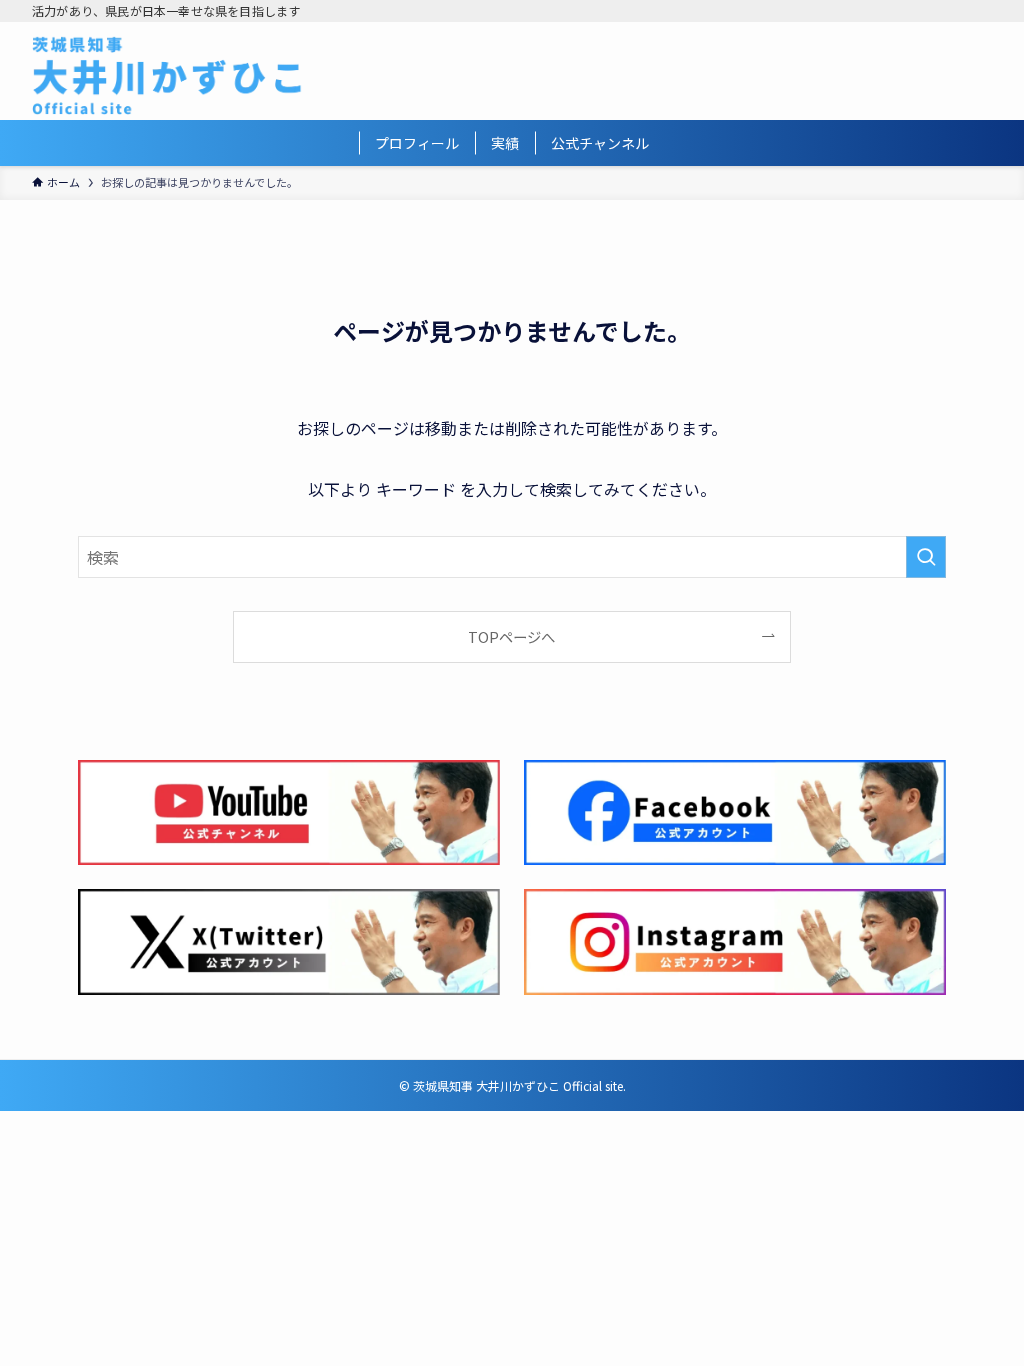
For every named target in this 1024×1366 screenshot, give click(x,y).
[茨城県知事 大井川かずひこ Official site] (167, 75)
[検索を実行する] (926, 557)
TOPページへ (511, 636)
